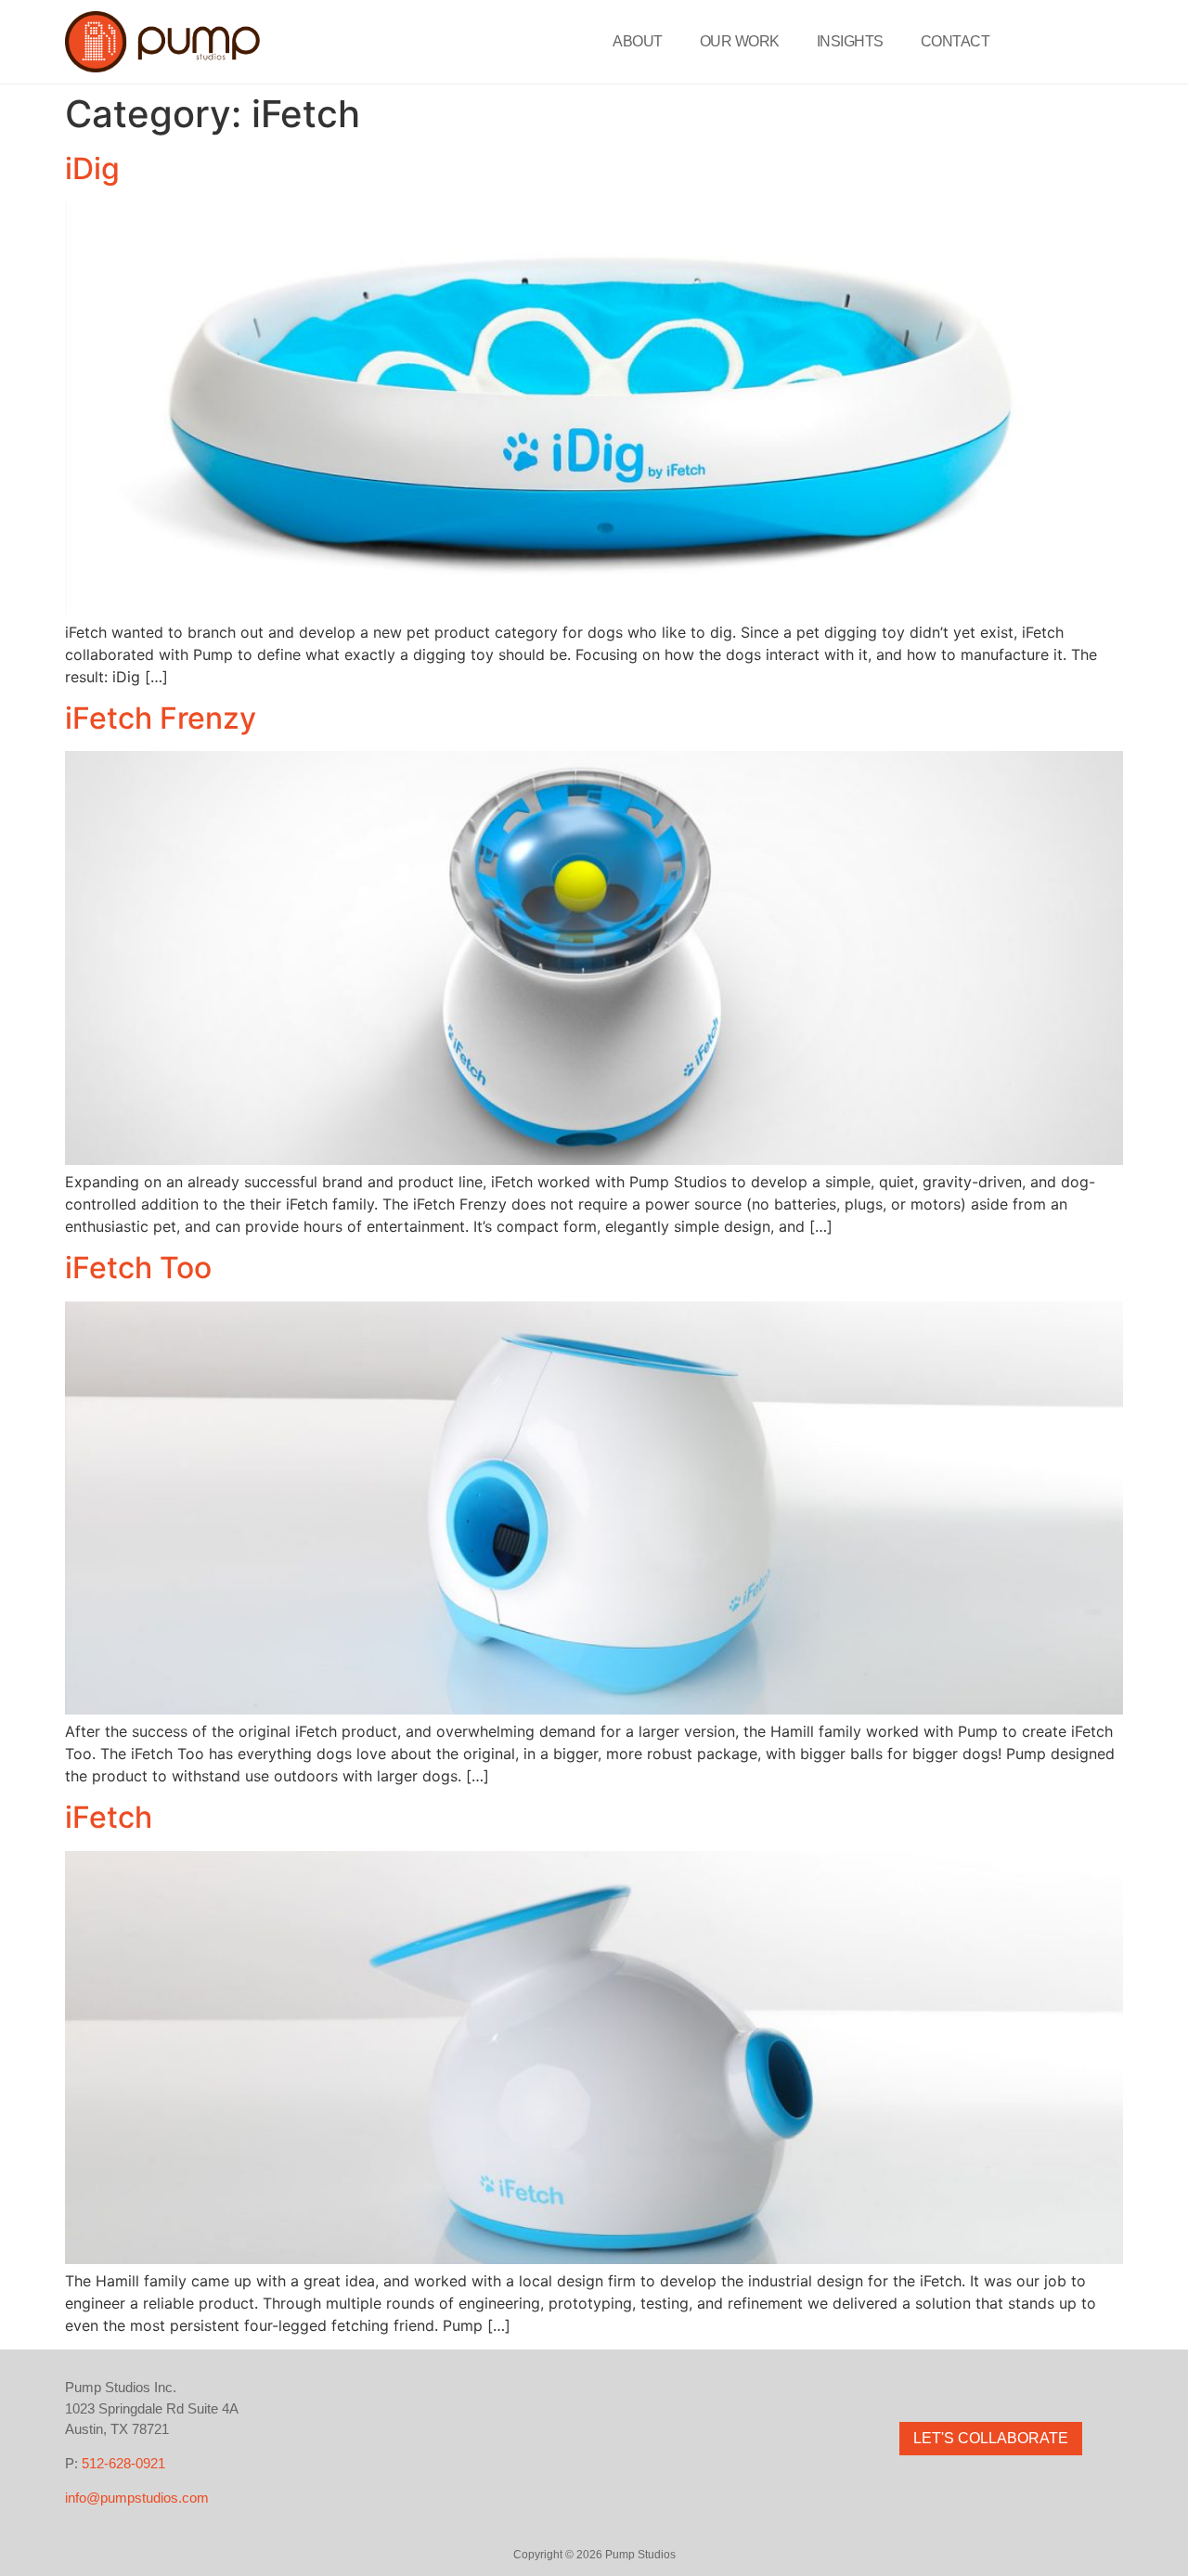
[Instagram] (951, 2388)
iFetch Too (138, 1268)
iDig (92, 168)
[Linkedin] (1031, 2388)
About (638, 41)
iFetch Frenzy (161, 718)
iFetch (109, 1817)
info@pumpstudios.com (137, 2498)
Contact (956, 41)
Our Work (740, 41)
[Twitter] (991, 2388)
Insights (850, 41)
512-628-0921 (123, 2463)
